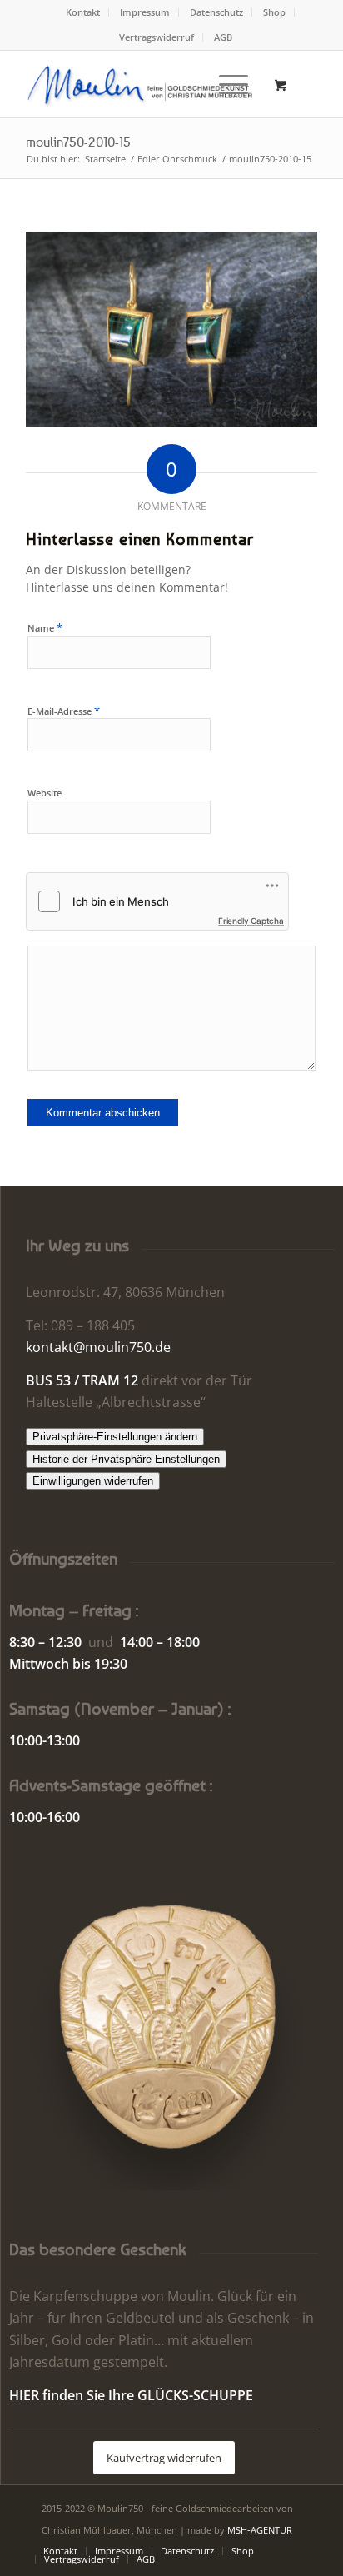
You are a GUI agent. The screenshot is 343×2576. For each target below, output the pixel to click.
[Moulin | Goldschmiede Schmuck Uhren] (142, 84)
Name (45, 627)
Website (45, 793)
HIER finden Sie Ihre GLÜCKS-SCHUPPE (131, 2395)
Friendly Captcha (251, 921)
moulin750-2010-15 (78, 142)
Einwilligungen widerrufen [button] (93, 1481)
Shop (274, 12)
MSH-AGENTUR (260, 2530)
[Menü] (225, 84)
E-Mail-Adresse (64, 711)
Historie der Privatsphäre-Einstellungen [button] (126, 1459)
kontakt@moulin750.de (98, 1347)
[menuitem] (83, 12)
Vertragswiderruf (157, 37)
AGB (223, 37)
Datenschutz (216, 12)
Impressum (145, 12)
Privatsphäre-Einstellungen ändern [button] (115, 1437)
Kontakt (83, 12)
